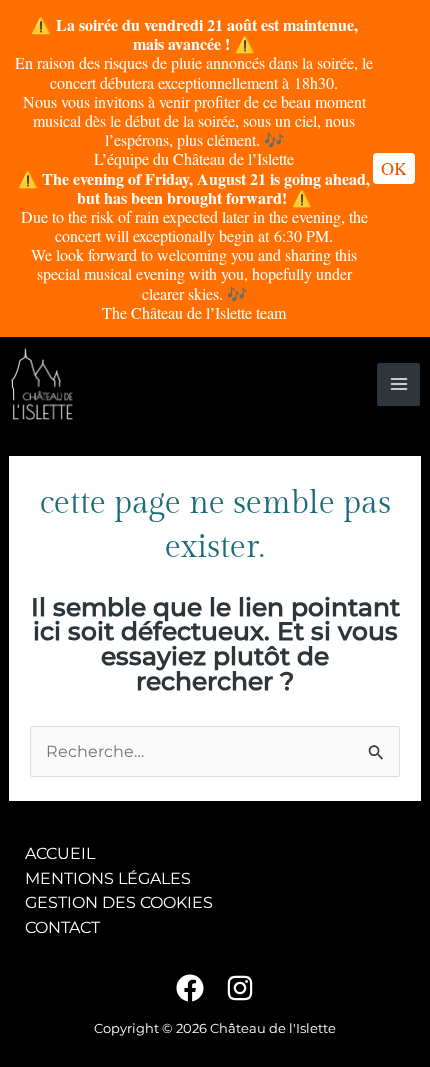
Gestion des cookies (119, 902)
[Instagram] (240, 988)
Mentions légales (108, 878)
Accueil (60, 853)
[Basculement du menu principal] (398, 384)
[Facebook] (190, 988)
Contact (62, 927)
